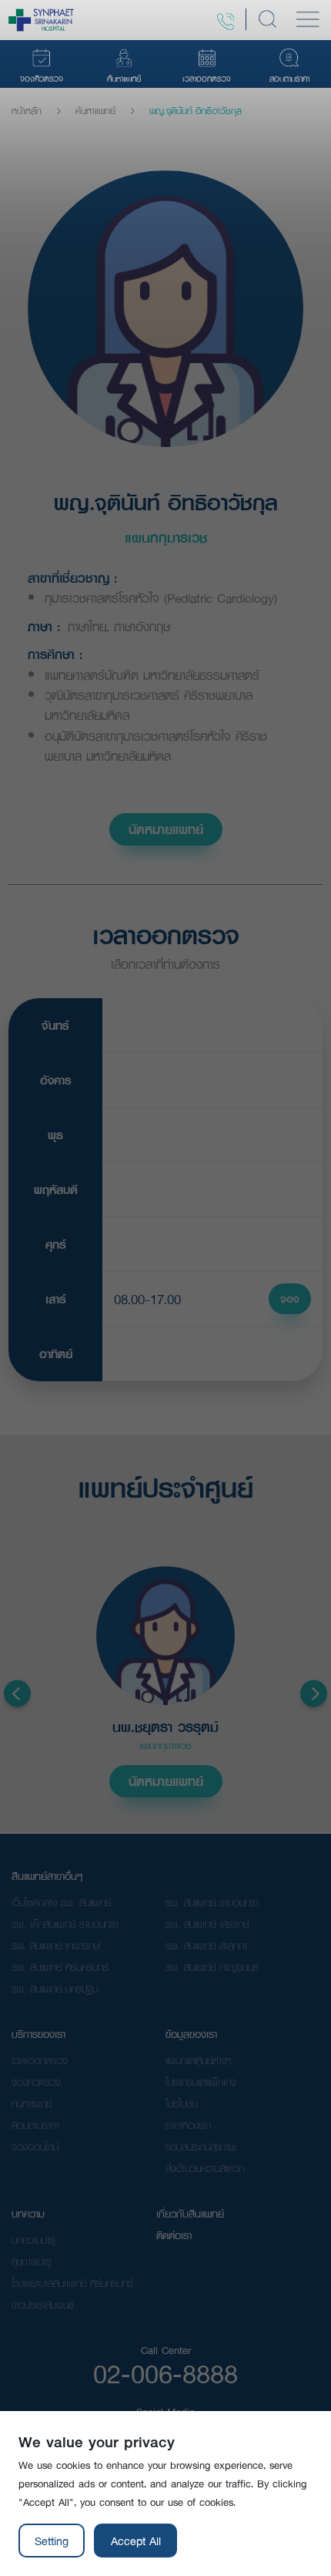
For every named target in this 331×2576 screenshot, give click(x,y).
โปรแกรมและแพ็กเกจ (201, 2082)
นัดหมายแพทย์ (166, 829)
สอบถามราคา (35, 2125)
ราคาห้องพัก (188, 2125)
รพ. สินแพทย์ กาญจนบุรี (212, 1967)
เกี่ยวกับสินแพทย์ (190, 2214)
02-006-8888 (165, 2373)
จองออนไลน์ (35, 2147)
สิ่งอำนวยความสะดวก (205, 2168)
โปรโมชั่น (181, 2104)
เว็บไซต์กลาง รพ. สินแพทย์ (61, 1902)
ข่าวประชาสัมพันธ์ (43, 2305)
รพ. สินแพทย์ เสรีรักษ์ (207, 1924)
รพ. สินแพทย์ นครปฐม (55, 1989)
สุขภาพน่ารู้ (32, 2262)
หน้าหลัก (27, 111)
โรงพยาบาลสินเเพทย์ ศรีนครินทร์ (72, 2283)
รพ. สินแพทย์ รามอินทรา (212, 1902)
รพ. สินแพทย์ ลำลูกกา (206, 1945)
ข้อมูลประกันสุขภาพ (201, 2147)
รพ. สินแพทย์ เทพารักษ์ (56, 1945)
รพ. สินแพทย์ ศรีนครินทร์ (60, 1967)
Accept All (136, 2541)
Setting (52, 2541)
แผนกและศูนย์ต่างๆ (199, 2060)
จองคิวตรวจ (36, 2082)
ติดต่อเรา (174, 2235)
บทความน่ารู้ (33, 2240)
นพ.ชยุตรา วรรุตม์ (165, 1728)
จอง (290, 1299)
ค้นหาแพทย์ (95, 111)
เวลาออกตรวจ (40, 2060)
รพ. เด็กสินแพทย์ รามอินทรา (65, 1924)
